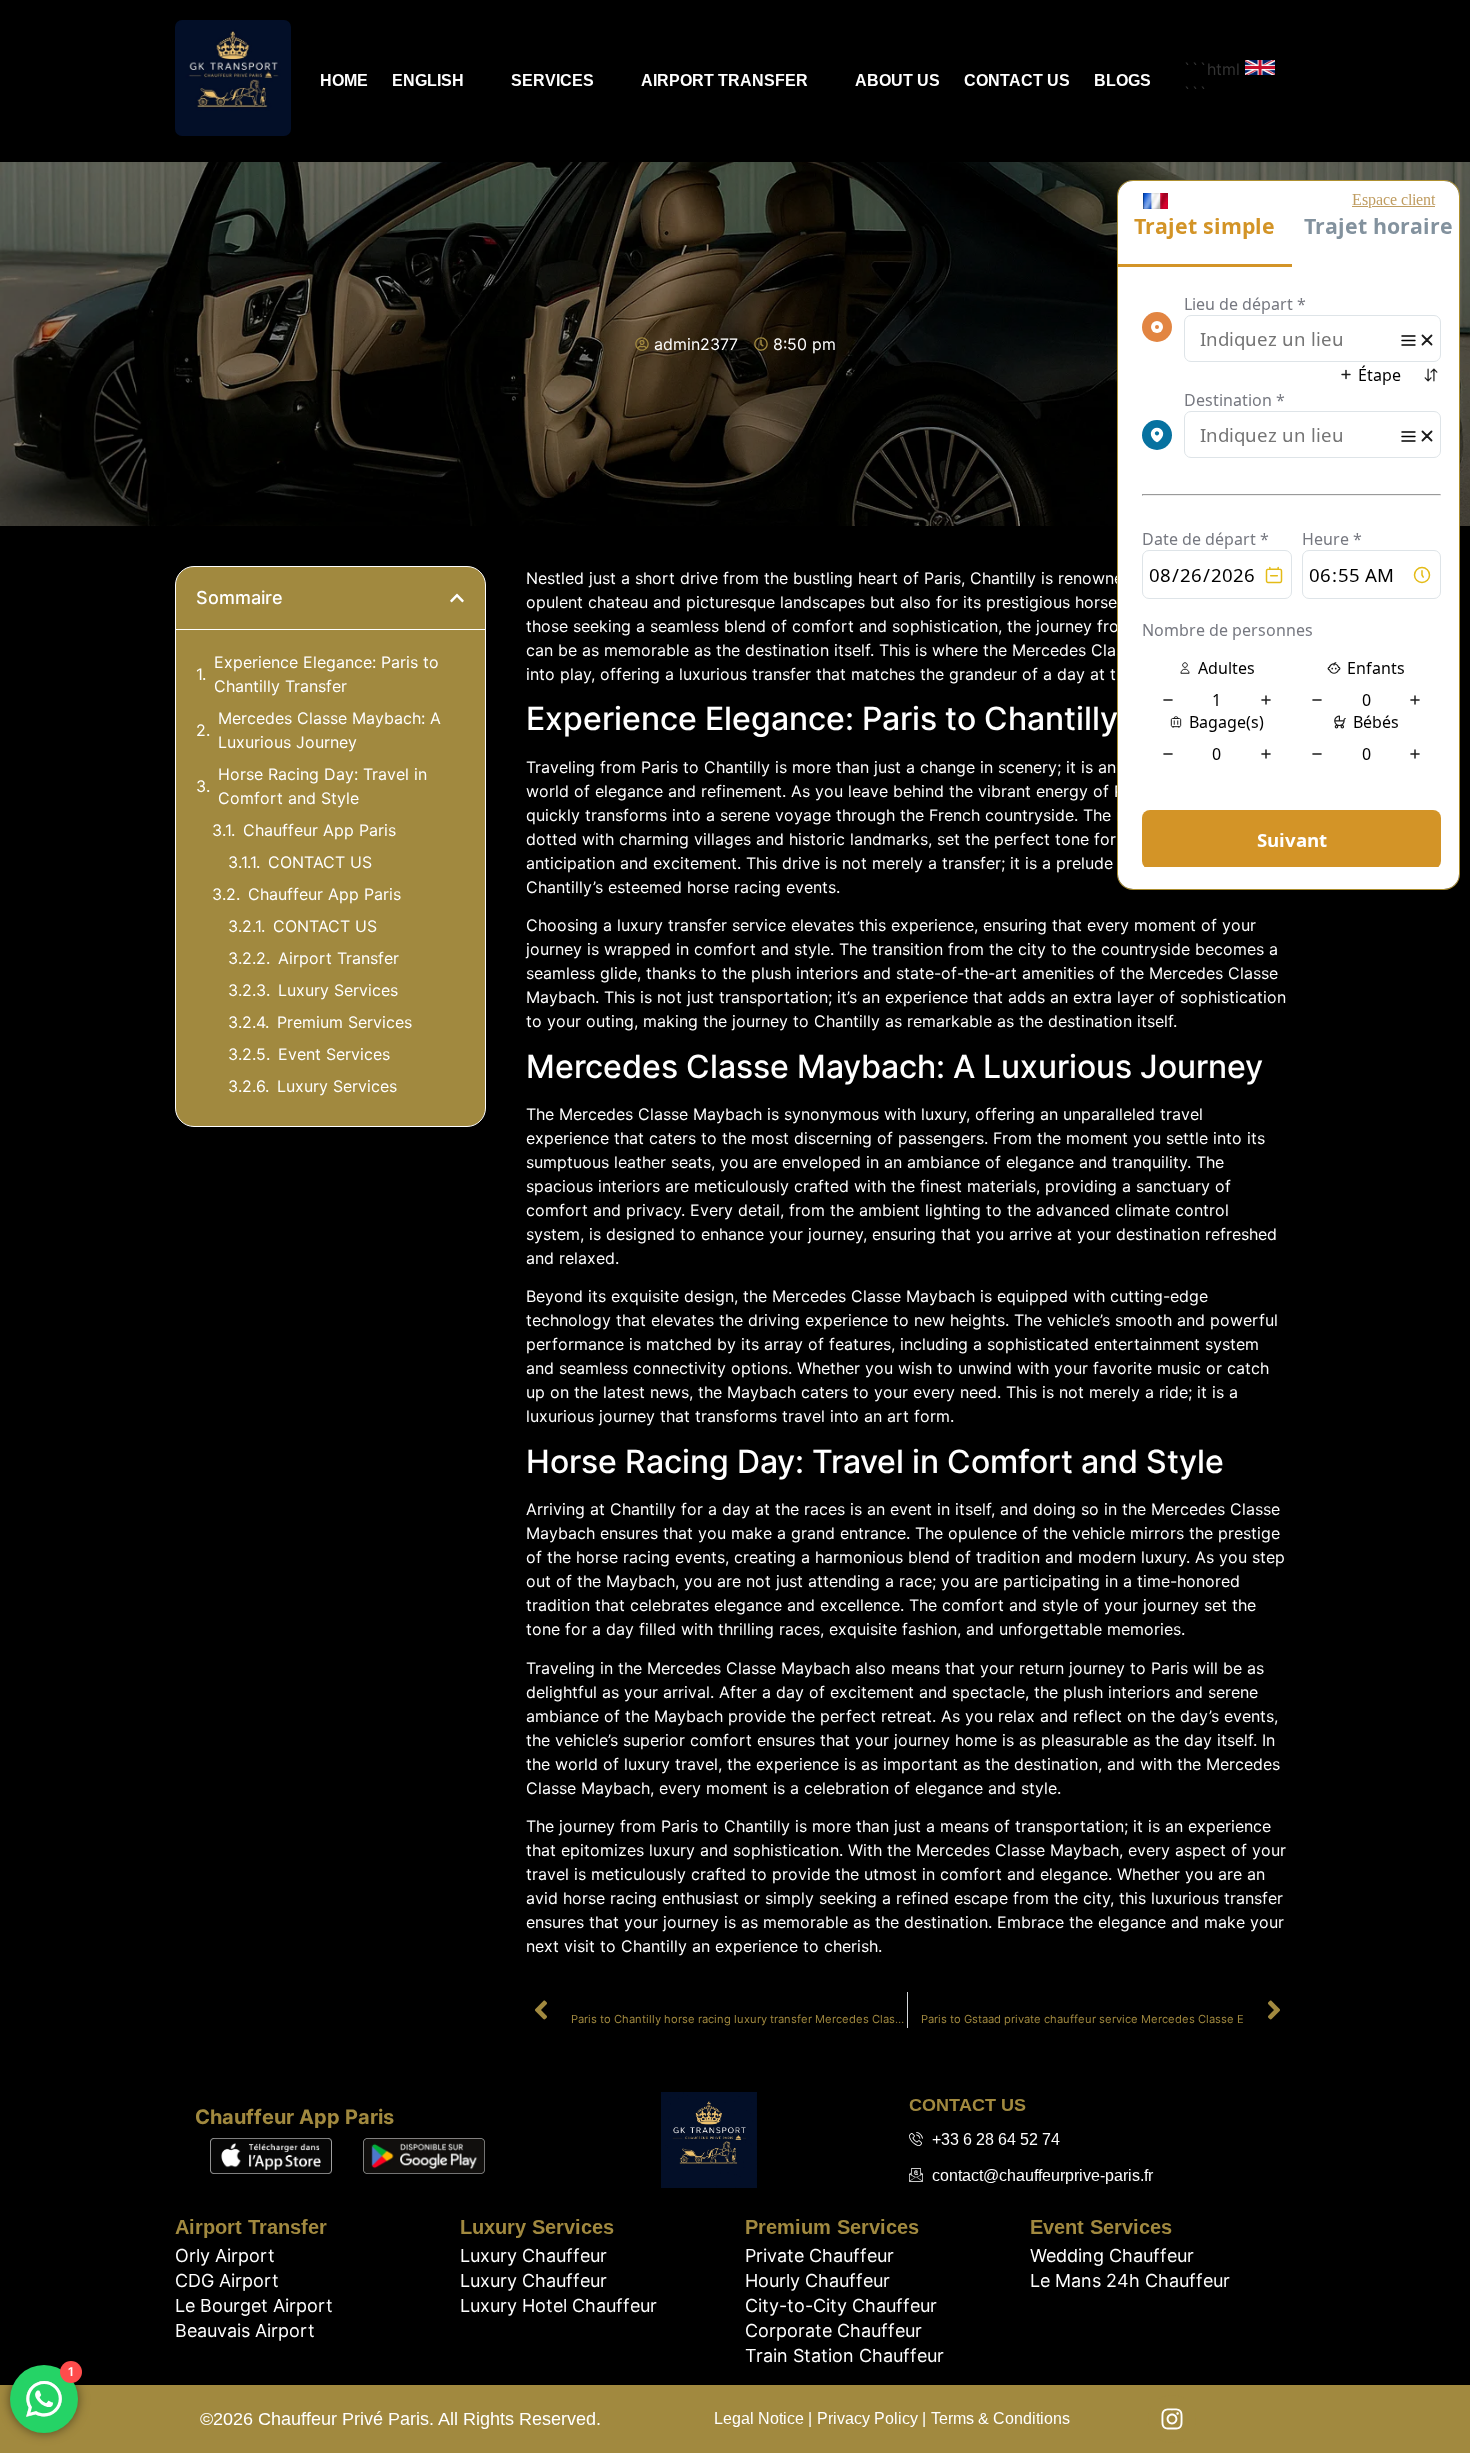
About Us (897, 80)
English (428, 80)
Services (552, 80)
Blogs (1122, 80)
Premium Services (344, 1022)
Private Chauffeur (819, 2255)
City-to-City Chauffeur (841, 2305)
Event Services (334, 1054)
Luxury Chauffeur (533, 2255)
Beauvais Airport (245, 2330)
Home (344, 80)
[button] (457, 598)
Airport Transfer (724, 80)
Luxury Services (338, 990)
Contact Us (1017, 80)
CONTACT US (320, 862)
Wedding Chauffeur (1112, 2255)
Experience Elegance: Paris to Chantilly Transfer (326, 674)
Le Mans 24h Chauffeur (1130, 2280)
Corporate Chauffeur (833, 2330)
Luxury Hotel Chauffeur (558, 2305)
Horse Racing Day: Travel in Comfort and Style (322, 786)
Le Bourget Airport (254, 2305)
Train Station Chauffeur (844, 2355)
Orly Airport (225, 2255)
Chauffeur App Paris (319, 830)
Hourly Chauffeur (817, 2280)
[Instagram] (1172, 2419)
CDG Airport (227, 2280)
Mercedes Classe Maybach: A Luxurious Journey (329, 730)
